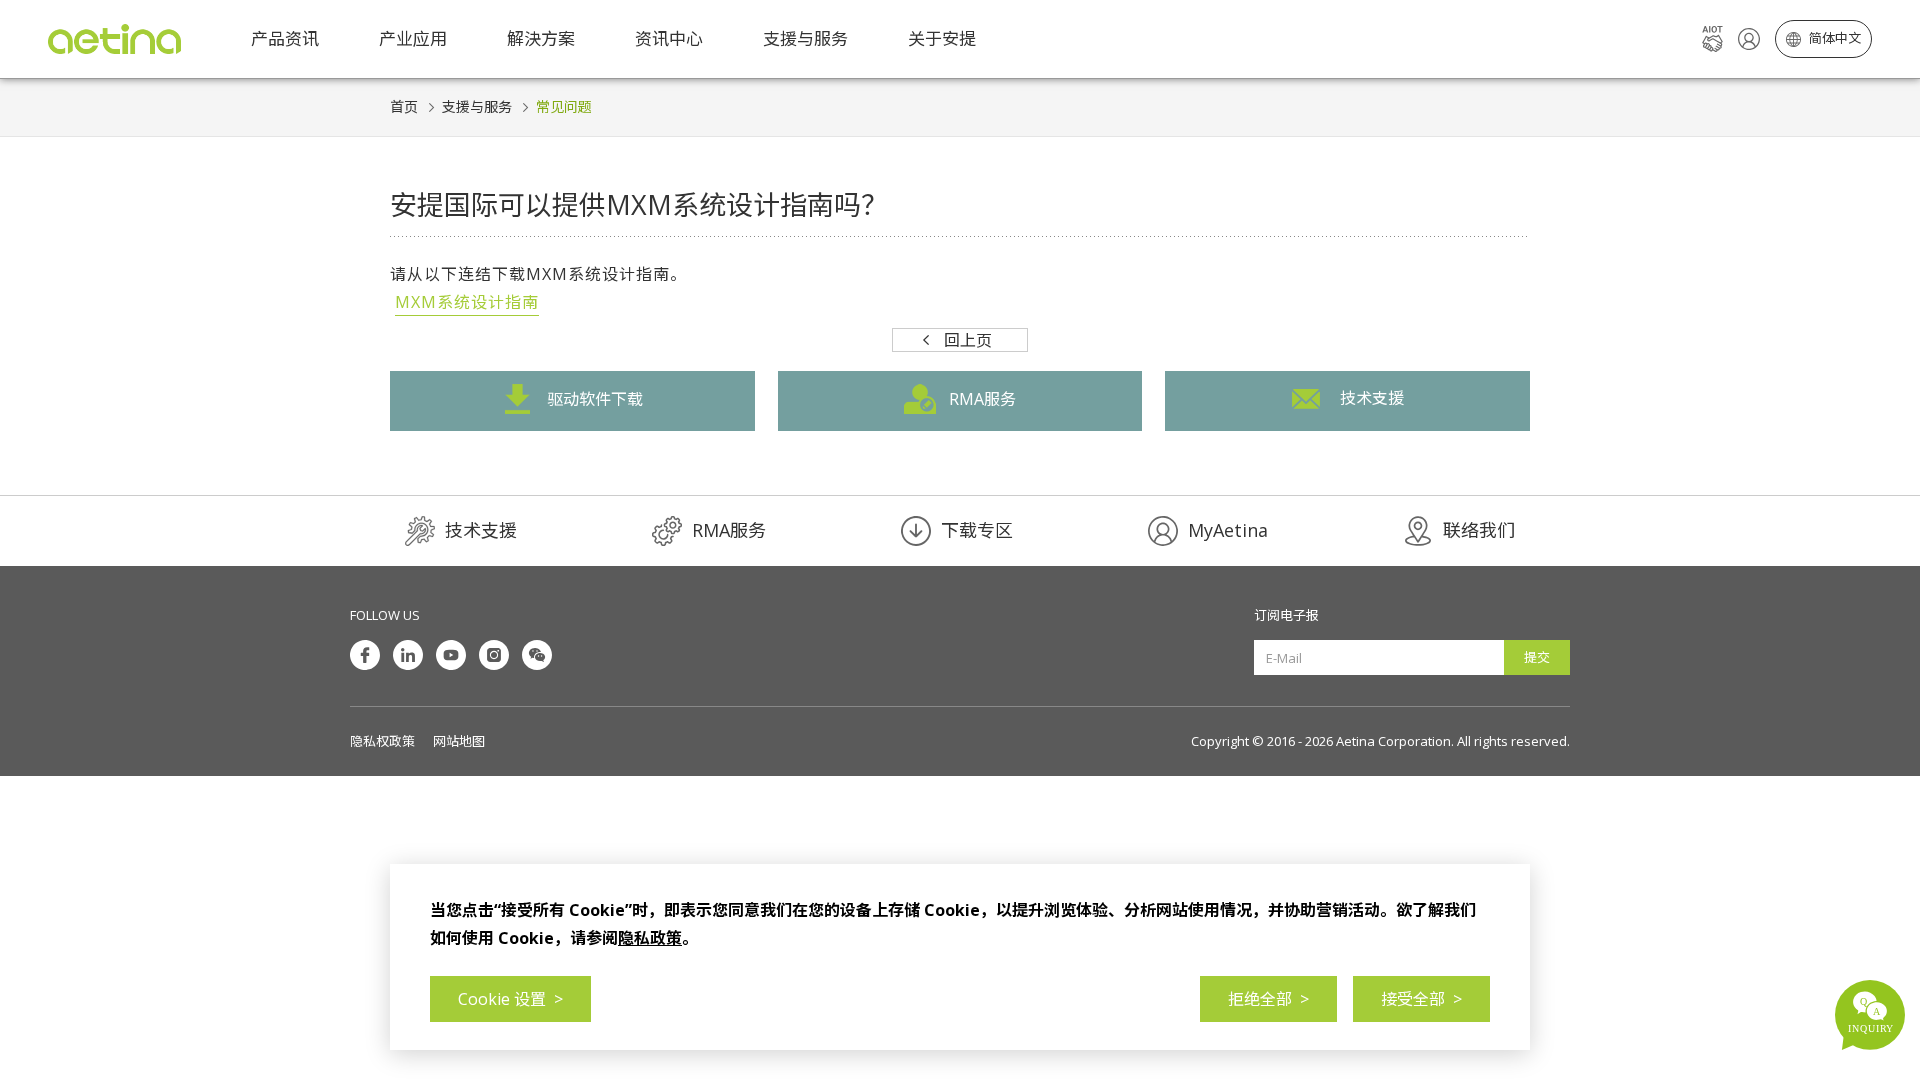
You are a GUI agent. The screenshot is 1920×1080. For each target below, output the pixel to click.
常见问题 (564, 106)
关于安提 (942, 38)
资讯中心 (669, 38)
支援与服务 (477, 106)
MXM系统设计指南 (467, 302)
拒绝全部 (1268, 999)
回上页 (968, 340)
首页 (404, 106)
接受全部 (1421, 999)
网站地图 (459, 741)
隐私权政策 (382, 741)
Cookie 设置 (510, 999)
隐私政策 (650, 938)
